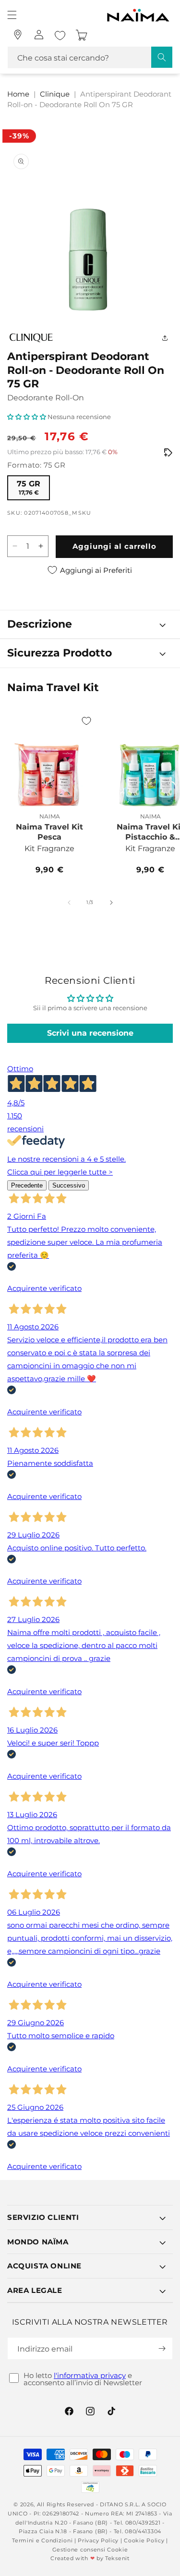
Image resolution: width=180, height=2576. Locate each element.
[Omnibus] (168, 453)
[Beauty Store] (18, 35)
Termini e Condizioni (42, 2540)
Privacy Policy (98, 2540)
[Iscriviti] (162, 2348)
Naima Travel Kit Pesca (49, 832)
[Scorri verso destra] (111, 903)
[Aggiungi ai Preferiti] (86, 721)
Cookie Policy (144, 2540)
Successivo (69, 1185)
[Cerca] (162, 57)
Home (18, 94)
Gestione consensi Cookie (90, 2550)
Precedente (27, 1185)
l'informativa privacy (90, 2375)
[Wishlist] (60, 36)
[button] (12, 15)
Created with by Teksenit (90, 2558)
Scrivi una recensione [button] (90, 1033)
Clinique (55, 94)
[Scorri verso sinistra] (69, 903)
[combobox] (90, 57)
